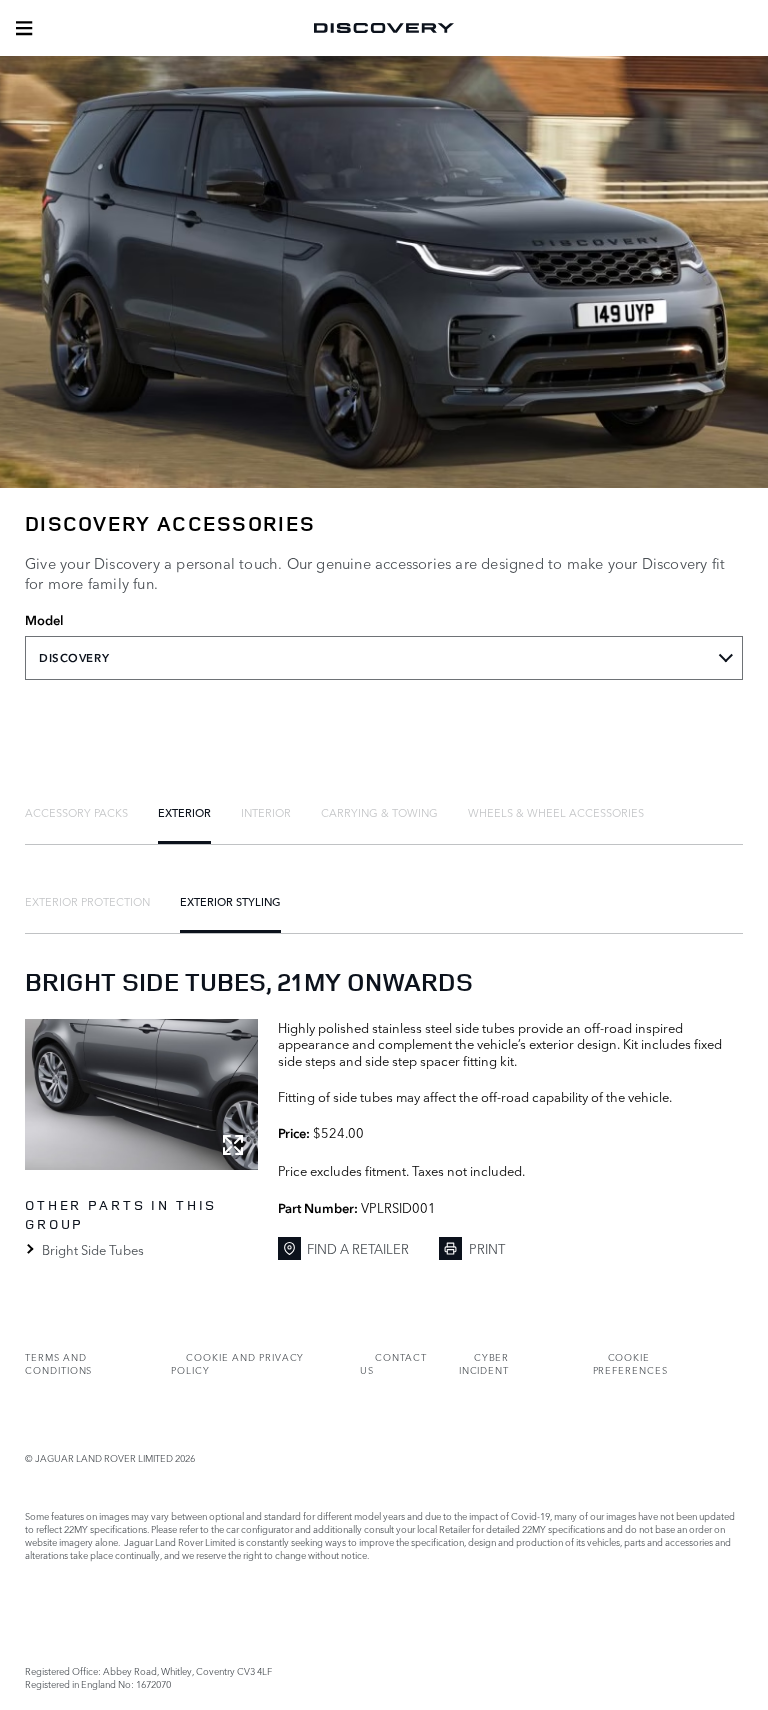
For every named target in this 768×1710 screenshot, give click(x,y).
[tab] (76, 812)
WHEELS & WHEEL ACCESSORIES (556, 812)
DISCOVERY (74, 658)
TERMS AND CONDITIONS (58, 1363)
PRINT (487, 1248)
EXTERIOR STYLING (230, 901)
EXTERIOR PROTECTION (87, 901)
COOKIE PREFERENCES (630, 1363)
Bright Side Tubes (93, 1249)
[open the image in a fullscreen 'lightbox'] (141, 1094)
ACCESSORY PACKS (76, 812)
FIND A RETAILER (358, 1248)
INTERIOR (266, 812)
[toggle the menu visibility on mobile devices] (24, 28)
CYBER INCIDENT (484, 1363)
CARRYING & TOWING (379, 812)
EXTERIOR (184, 812)
